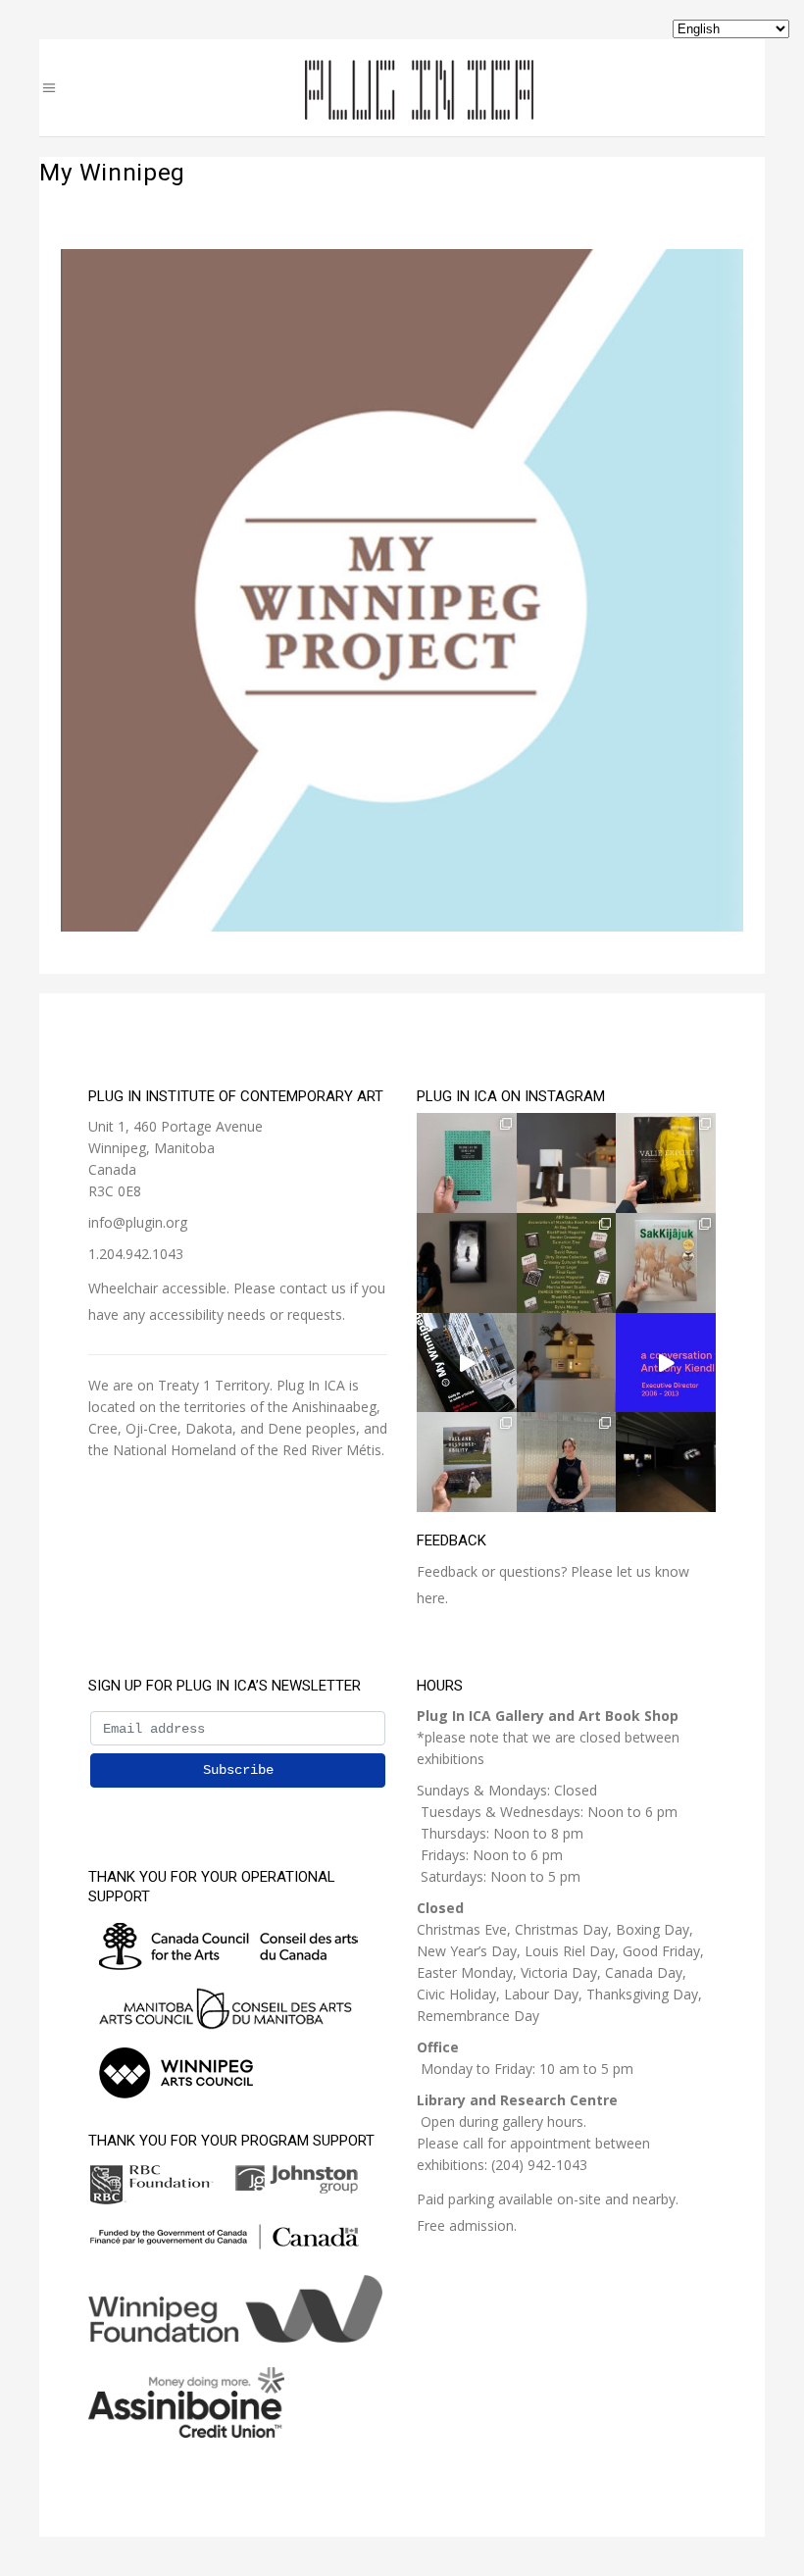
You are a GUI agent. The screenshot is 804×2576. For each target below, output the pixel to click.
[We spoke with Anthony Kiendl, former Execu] (666, 1363)
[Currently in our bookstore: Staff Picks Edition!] (467, 1163)
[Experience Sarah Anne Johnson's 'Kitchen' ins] (666, 1462)
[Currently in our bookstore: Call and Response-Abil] (467, 1462)
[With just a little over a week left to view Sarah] (567, 1163)
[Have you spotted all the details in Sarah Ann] (567, 1363)
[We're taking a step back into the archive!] (467, 1363)
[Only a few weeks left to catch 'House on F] (467, 1263)
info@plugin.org (138, 1222)
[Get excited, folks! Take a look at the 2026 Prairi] (567, 1263)
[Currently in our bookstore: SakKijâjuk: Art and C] (666, 1263)
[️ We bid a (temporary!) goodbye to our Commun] (567, 1462)
